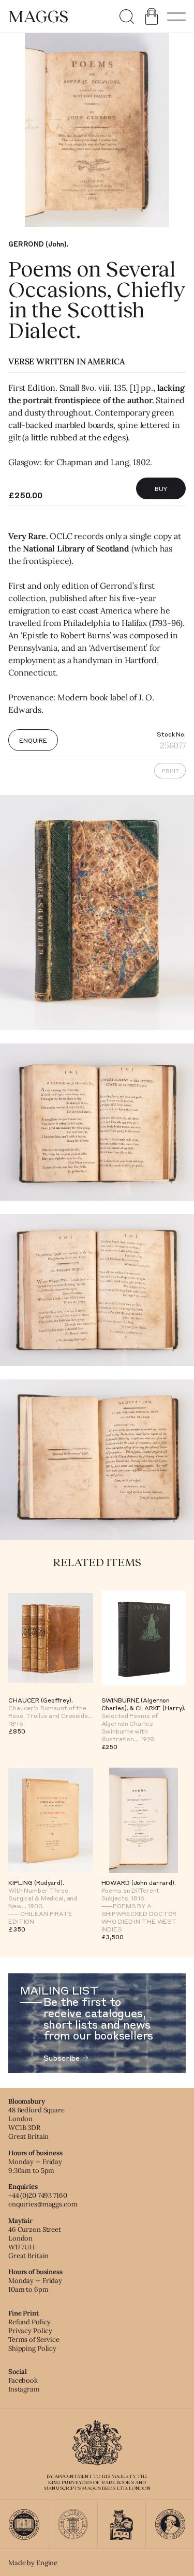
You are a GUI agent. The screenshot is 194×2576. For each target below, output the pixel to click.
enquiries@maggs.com (43, 2204)
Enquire (33, 740)
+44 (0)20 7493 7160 (38, 2195)
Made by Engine (33, 2563)
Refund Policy (29, 2322)
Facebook (23, 2380)
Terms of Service (34, 2340)
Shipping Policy (32, 2348)
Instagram (24, 2389)
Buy (161, 488)
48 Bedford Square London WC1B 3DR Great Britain (36, 2123)
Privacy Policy (30, 2331)
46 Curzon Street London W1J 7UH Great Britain (35, 2243)
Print (170, 771)
